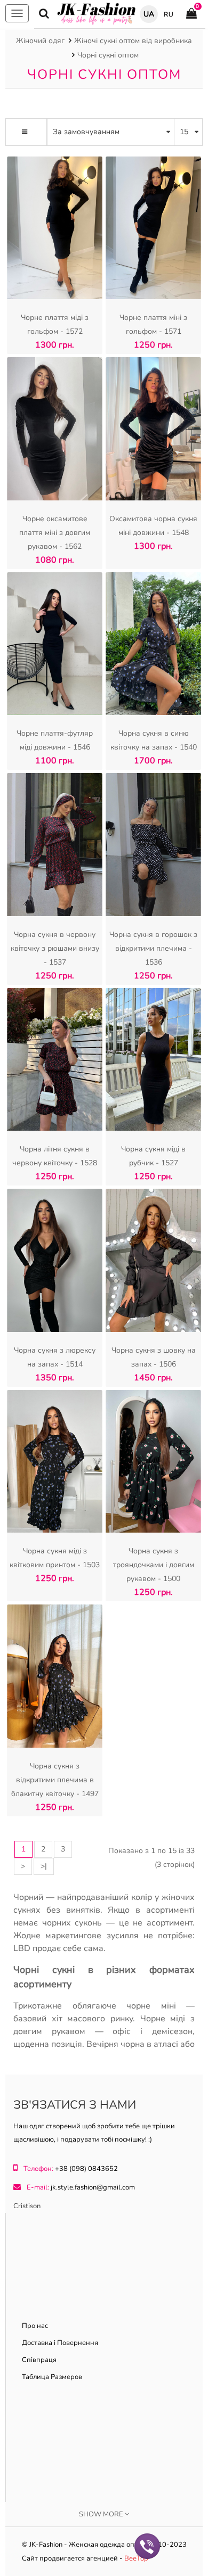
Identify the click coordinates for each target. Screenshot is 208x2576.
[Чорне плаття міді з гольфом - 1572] (55, 231)
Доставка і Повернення (60, 2343)
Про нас (35, 2326)
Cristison (27, 2206)
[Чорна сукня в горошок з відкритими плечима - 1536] (153, 847)
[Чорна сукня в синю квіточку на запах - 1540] (153, 647)
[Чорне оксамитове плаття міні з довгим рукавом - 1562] (55, 431)
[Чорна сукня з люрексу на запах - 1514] (55, 1263)
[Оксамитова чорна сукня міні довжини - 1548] (153, 431)
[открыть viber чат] (147, 2545)
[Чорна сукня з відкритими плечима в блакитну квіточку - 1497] (55, 1679)
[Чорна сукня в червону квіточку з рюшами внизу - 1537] (55, 847)
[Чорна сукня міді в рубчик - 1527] (153, 1062)
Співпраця (39, 2360)
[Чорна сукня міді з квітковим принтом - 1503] (55, 1464)
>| (44, 1866)
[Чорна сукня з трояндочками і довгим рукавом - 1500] (153, 1464)
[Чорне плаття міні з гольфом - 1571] (153, 231)
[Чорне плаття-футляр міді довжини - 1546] (55, 647)
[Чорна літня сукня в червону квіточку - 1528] (55, 1062)
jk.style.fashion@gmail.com (93, 2187)
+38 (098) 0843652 (86, 2169)
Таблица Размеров (52, 2377)
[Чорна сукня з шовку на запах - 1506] (153, 1263)
